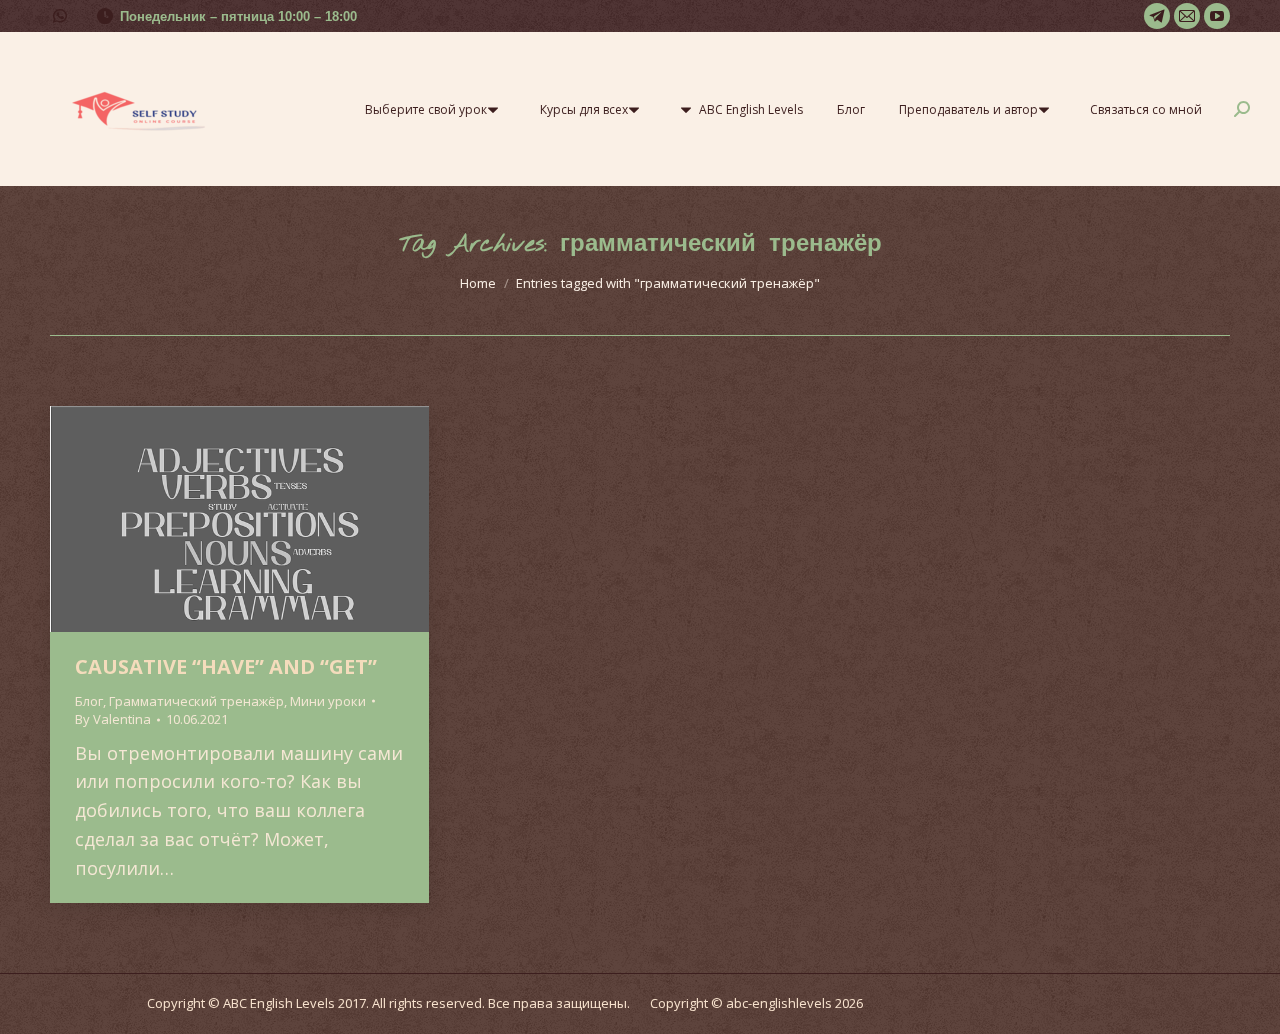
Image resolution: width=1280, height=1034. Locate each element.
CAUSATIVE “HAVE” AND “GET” (226, 666)
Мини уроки (328, 701)
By (113, 719)
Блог (89, 701)
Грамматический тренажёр (196, 701)
